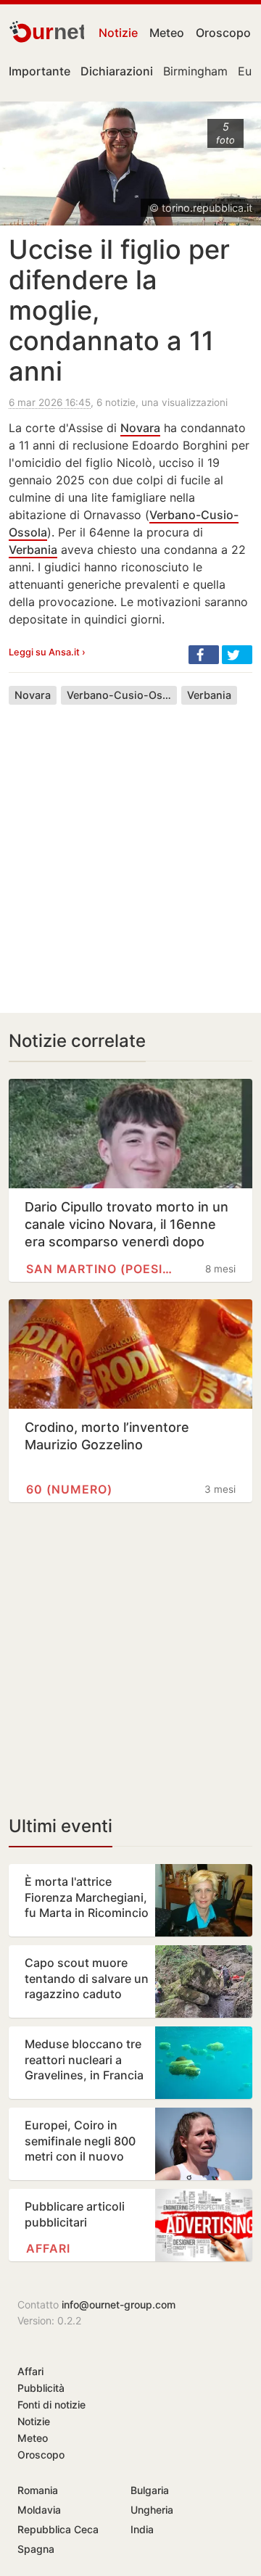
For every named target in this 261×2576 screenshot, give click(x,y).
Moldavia (39, 2510)
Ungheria (152, 2510)
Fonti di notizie (51, 2405)
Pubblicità (41, 2388)
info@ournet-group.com (119, 2304)
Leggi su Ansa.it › (47, 652)
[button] (204, 655)
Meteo (167, 33)
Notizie (118, 33)
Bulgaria (150, 2490)
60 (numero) (69, 1489)
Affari (48, 2248)
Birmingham (195, 71)
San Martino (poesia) (99, 1269)
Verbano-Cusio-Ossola (122, 695)
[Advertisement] (130, 848)
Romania (38, 2490)
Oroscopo (223, 33)
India (142, 2529)
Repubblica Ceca (58, 2529)
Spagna (36, 2549)
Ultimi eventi (61, 1826)
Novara (140, 428)
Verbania (33, 550)
